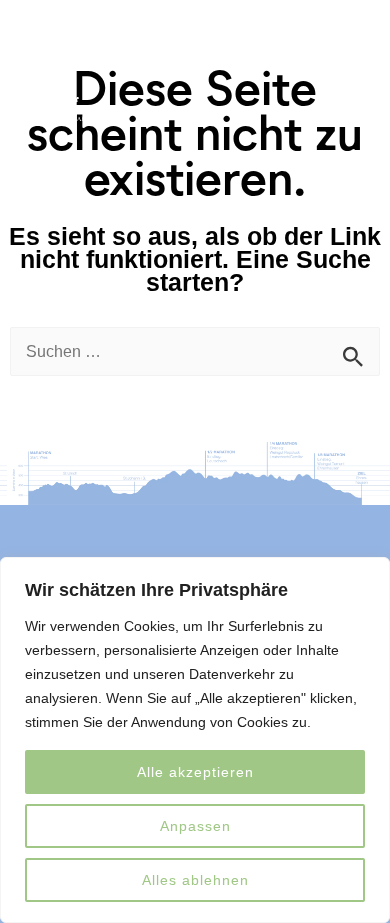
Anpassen (195, 826)
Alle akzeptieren (195, 772)
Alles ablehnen (195, 880)
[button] (347, 48)
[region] (195, 740)
